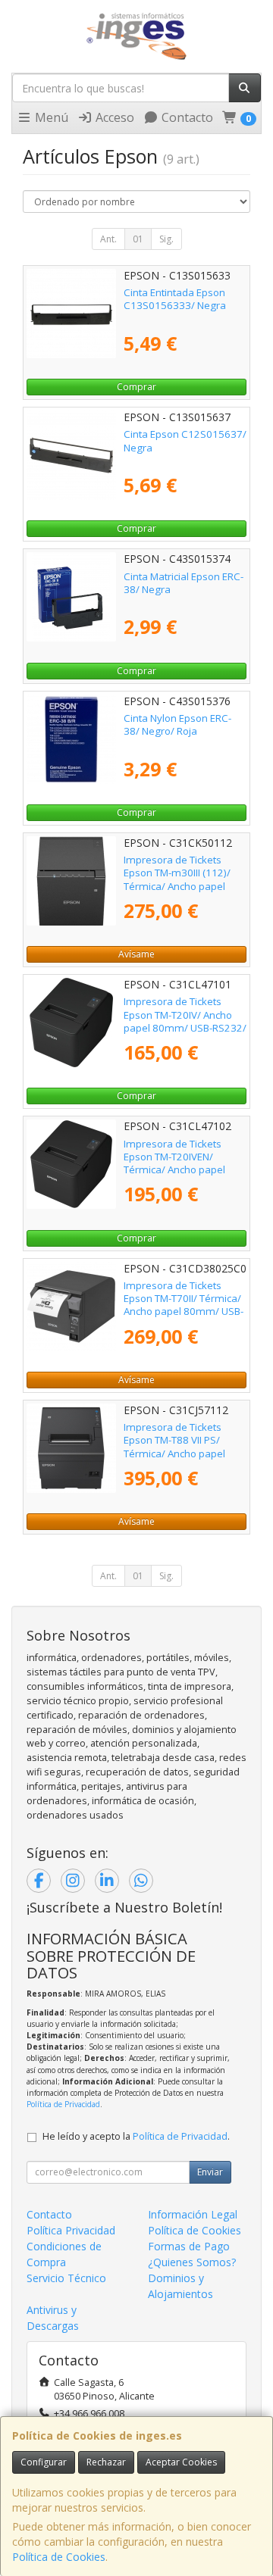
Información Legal (193, 2214)
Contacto (186, 117)
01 (138, 239)
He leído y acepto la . (136, 2136)
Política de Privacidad (63, 2104)
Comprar (136, 387)
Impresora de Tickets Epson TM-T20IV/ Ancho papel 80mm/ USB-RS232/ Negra (185, 1021)
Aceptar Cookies (181, 2462)
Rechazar (106, 2462)
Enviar (210, 2172)
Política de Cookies (59, 2557)
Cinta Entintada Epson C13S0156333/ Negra (175, 299)
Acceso (113, 117)
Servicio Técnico (66, 2278)
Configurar (44, 2462)
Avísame (136, 954)
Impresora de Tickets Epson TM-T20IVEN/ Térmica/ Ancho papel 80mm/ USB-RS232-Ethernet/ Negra (174, 1170)
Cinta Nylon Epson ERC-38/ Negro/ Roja (177, 724)
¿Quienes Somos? (192, 2262)
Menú (50, 117)
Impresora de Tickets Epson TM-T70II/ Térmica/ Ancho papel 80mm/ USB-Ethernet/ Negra (184, 1305)
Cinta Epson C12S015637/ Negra (185, 440)
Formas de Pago (189, 2246)
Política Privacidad (71, 2230)
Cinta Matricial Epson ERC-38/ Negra (184, 583)
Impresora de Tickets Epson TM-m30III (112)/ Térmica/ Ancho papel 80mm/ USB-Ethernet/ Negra (177, 886)
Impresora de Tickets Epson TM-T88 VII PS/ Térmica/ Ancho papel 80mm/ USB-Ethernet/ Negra (175, 1453)
